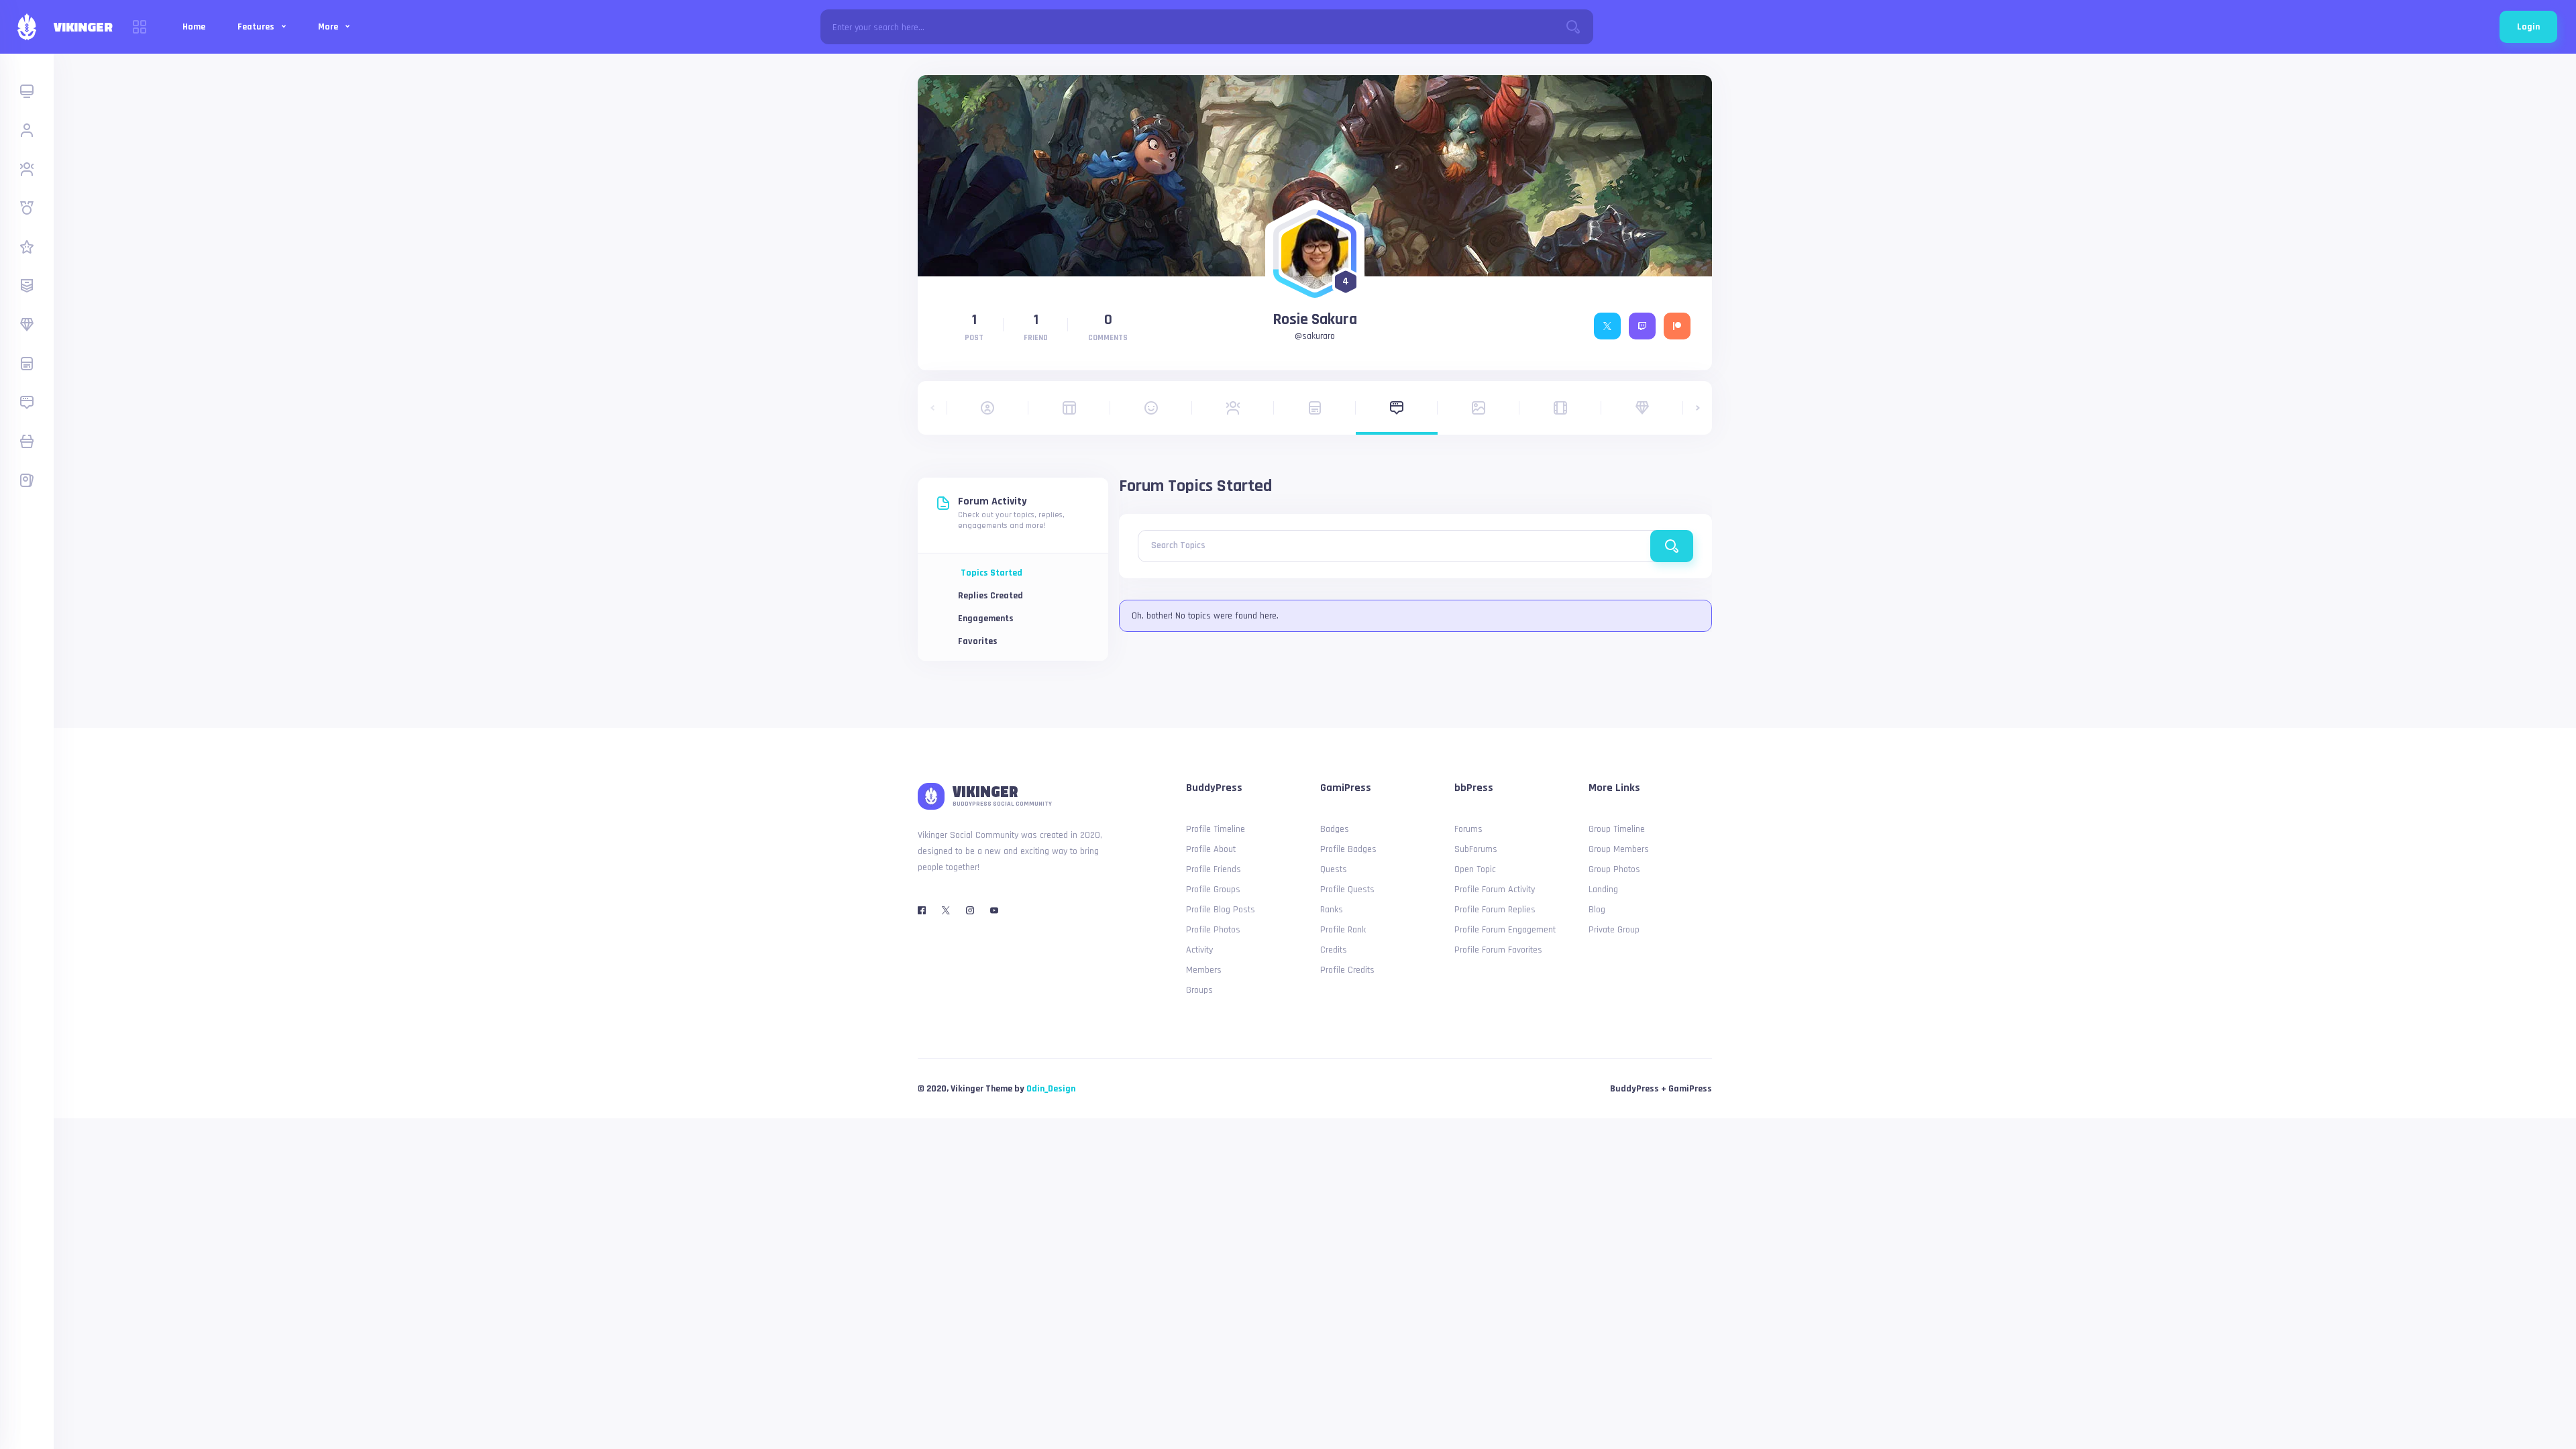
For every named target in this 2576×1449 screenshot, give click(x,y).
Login (2528, 27)
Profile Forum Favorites (1498, 950)
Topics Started (991, 573)
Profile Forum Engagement (1505, 930)
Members (1204, 970)
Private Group (1614, 930)
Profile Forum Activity (1495, 890)
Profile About (1211, 849)
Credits (1334, 950)
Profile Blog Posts (1221, 910)
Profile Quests (1347, 890)
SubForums (1476, 849)
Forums (1468, 829)
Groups (1199, 990)
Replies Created (990, 596)
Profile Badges (1348, 849)
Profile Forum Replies (1495, 910)
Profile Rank (1343, 930)
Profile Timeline (1216, 829)
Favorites (978, 641)
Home (194, 27)
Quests (1334, 869)
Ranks (1332, 910)
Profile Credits (1347, 970)
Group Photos (1614, 869)
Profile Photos (1213, 930)
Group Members (1619, 849)
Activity (1199, 950)
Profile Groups (1213, 890)
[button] (932, 408)
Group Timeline (1617, 829)
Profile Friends (1214, 869)
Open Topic (1475, 869)
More (329, 27)
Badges (1335, 829)
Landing (1603, 890)
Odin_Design (1051, 1089)
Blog (1597, 910)
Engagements (986, 619)
